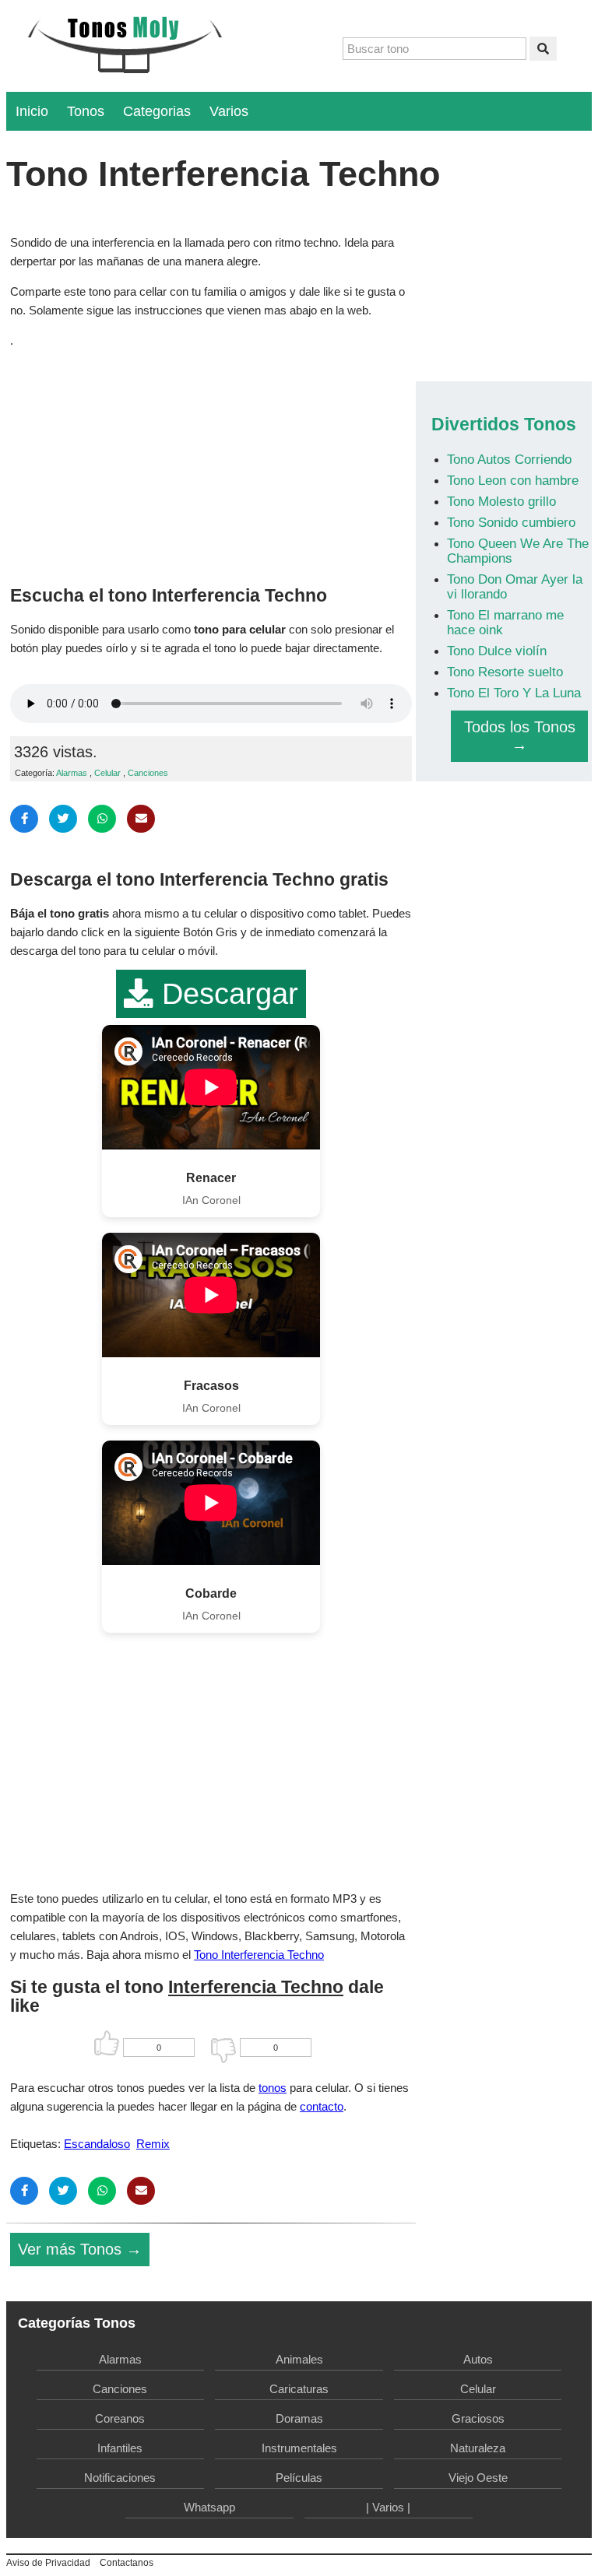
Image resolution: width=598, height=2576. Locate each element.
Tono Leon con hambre (513, 480)
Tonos (86, 111)
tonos (273, 2088)
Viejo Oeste (478, 2478)
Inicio (32, 111)
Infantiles (120, 2448)
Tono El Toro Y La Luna (514, 693)
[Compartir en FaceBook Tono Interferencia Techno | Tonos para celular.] (24, 819)
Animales (299, 2359)
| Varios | (388, 2507)
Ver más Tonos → (80, 2249)
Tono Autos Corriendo (509, 459)
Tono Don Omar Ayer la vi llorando (515, 586)
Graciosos (478, 2418)
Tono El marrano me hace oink (505, 622)
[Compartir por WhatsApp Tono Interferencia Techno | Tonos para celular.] (102, 819)
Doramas (299, 2418)
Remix (153, 2144)
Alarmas (72, 773)
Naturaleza (478, 2448)
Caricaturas (299, 2389)
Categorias (157, 111)
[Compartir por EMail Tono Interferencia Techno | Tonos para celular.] (141, 819)
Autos (478, 2359)
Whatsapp (209, 2507)
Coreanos (120, 2418)
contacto (322, 2106)
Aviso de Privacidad (48, 2563)
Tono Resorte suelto (505, 672)
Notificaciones (120, 2478)
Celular (107, 773)
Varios (229, 111)
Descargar (226, 994)
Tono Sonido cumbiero (511, 522)
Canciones (148, 773)
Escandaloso (97, 2144)
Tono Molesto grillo (501, 501)
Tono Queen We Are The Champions (518, 551)
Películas (299, 2478)
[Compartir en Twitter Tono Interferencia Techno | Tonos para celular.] (63, 819)
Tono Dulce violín (497, 651)
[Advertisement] (211, 463)
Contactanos (127, 2563)
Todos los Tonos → (520, 736)
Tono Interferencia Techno (259, 1955)
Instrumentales (299, 2448)
